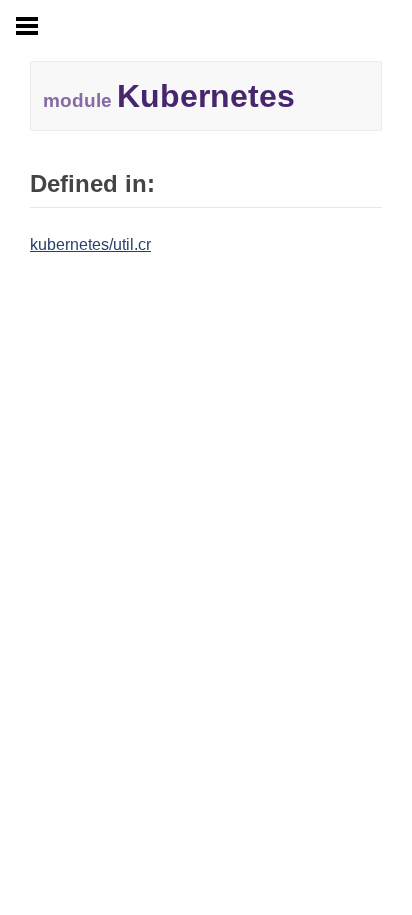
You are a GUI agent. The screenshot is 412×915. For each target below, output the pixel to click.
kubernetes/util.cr (90, 244)
